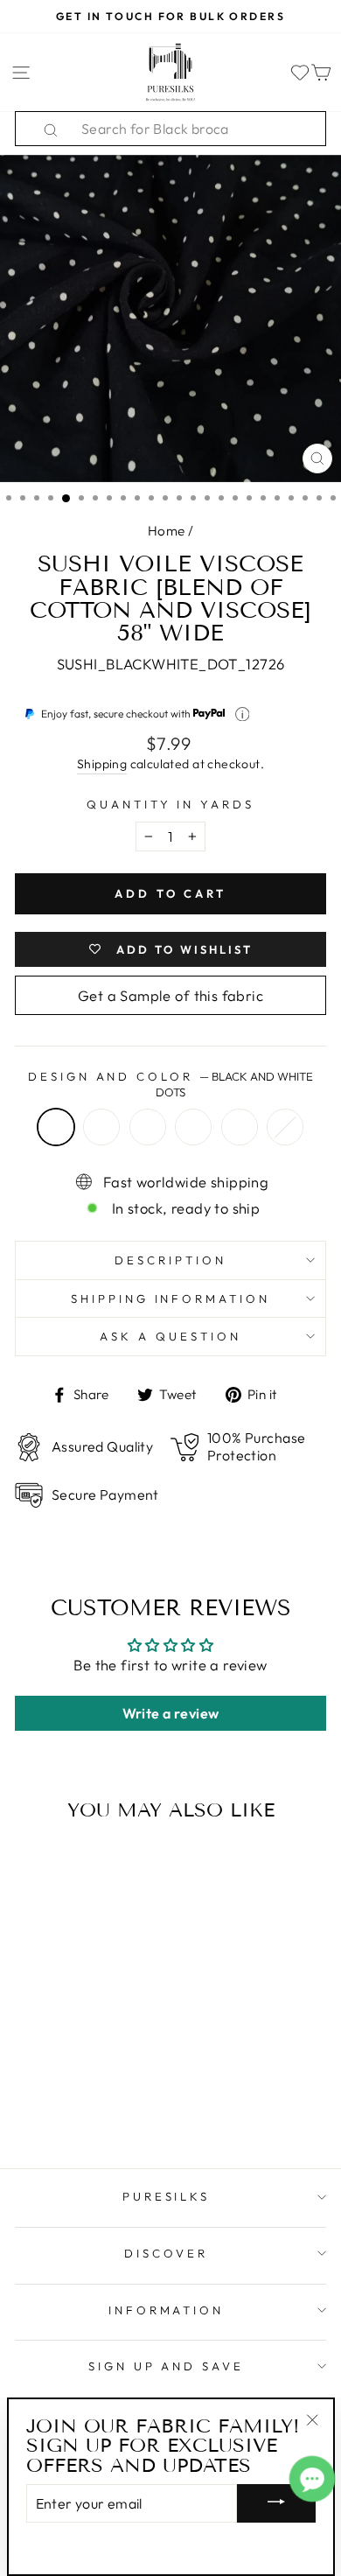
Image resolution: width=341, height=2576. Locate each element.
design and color (171, 1085)
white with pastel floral (285, 1127)
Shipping (102, 764)
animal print (101, 1127)
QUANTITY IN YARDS (171, 804)
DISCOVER (166, 2253)
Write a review (171, 1713)
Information (167, 2310)
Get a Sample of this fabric (170, 995)
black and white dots (56, 1127)
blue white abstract (148, 1127)
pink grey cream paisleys (240, 1127)
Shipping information (171, 1298)
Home (167, 531)
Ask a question (170, 1336)
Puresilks (167, 2196)
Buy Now (74, 2104)
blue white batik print (193, 1127)
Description (170, 1260)
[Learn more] (243, 714)
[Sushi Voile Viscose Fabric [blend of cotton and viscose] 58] (35, 2070)
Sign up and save (167, 2366)
